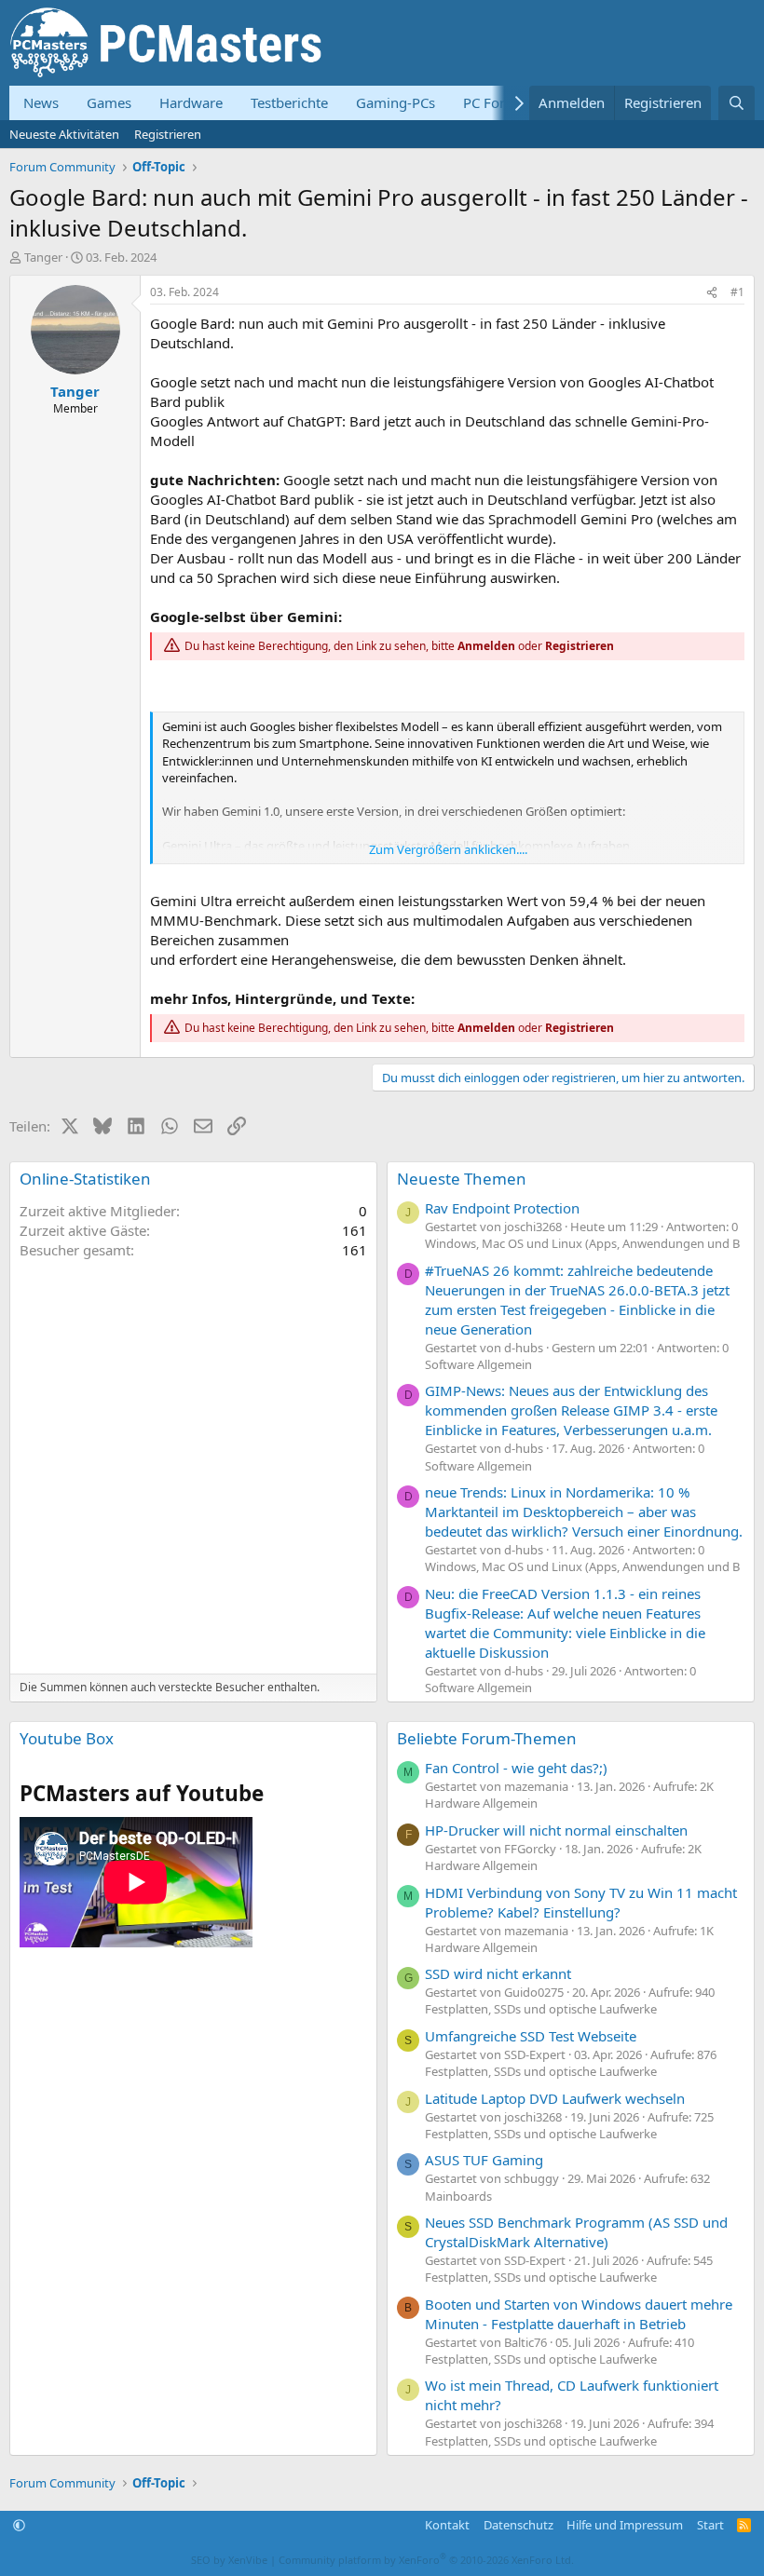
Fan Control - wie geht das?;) (516, 1768)
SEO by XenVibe (229, 2560)
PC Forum (495, 102)
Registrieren (168, 134)
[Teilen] (712, 293)
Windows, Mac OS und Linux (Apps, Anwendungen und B (582, 1243)
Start (710, 2525)
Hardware (191, 102)
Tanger (43, 257)
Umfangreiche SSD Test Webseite (531, 2036)
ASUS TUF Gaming (484, 2160)
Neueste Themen (462, 1179)
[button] (19, 2525)
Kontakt (447, 2525)
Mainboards (458, 2196)
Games (109, 102)
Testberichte (289, 102)
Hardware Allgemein (481, 1803)
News (41, 102)
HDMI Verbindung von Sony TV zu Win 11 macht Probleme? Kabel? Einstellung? (581, 1902)
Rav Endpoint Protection (502, 1208)
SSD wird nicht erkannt (498, 1973)
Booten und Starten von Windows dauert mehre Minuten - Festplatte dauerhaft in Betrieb (579, 2314)
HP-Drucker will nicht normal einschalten (556, 1830)
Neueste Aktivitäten (64, 134)
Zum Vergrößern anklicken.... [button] (448, 849)
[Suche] (737, 103)
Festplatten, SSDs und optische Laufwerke (541, 2009)
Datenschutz (518, 2525)
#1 (737, 292)
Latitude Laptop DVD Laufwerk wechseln (555, 2098)
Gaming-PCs (396, 102)
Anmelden (486, 646)
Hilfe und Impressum (625, 2525)
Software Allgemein (478, 1364)
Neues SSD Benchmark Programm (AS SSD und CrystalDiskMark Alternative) (576, 2232)
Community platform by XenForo (426, 2560)
